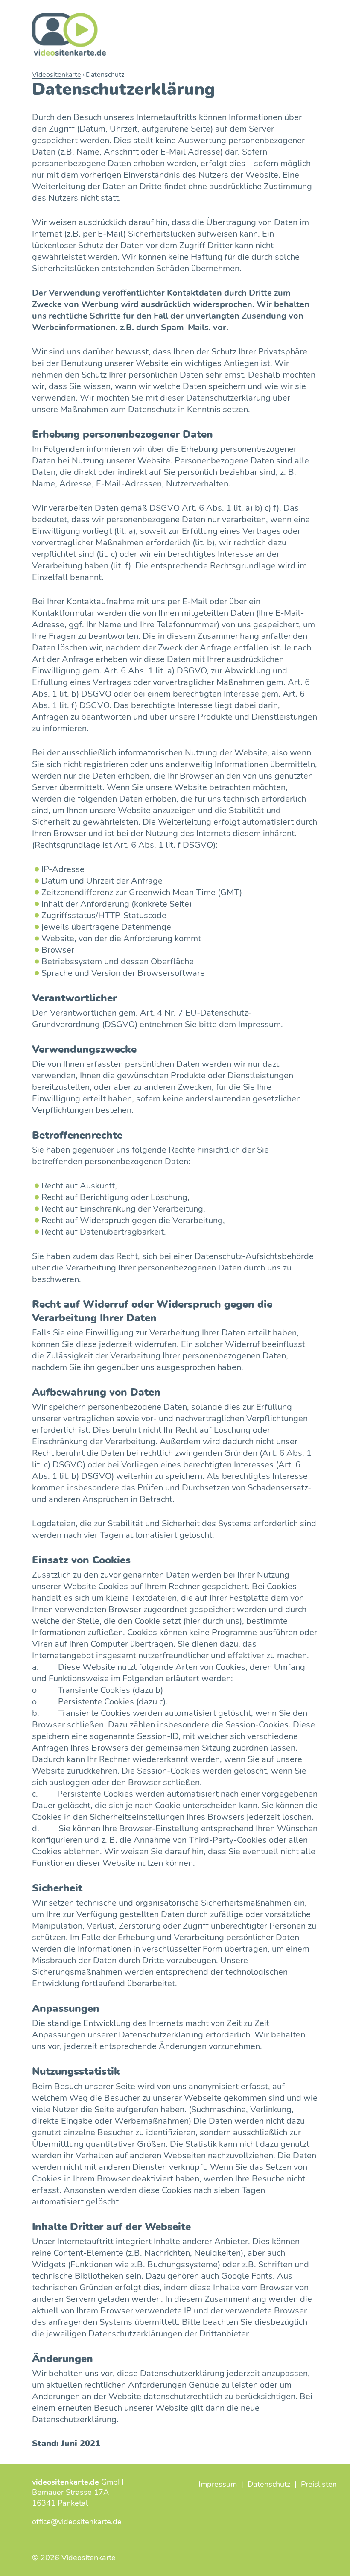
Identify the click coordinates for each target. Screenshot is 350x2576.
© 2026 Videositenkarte (74, 2558)
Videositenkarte (57, 75)
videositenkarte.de (66, 2482)
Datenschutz (269, 2484)
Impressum (218, 2484)
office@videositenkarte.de (77, 2522)
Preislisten (319, 2484)
